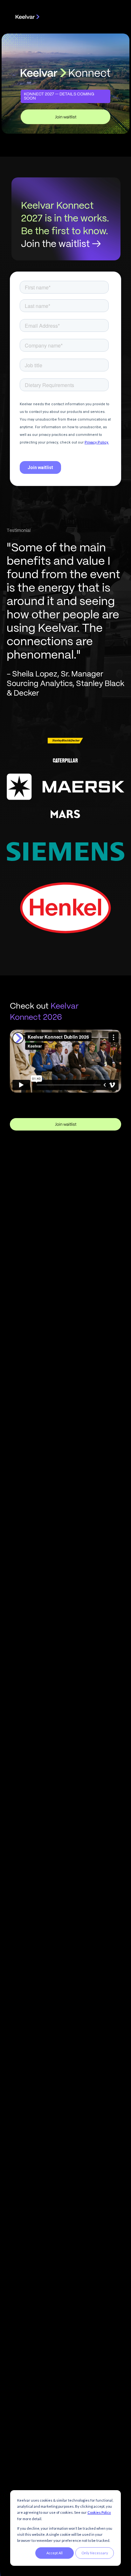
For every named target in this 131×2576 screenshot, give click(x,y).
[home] (26, 16)
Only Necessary (95, 2553)
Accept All (55, 2553)
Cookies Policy (99, 2512)
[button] (109, 16)
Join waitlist (66, 117)
